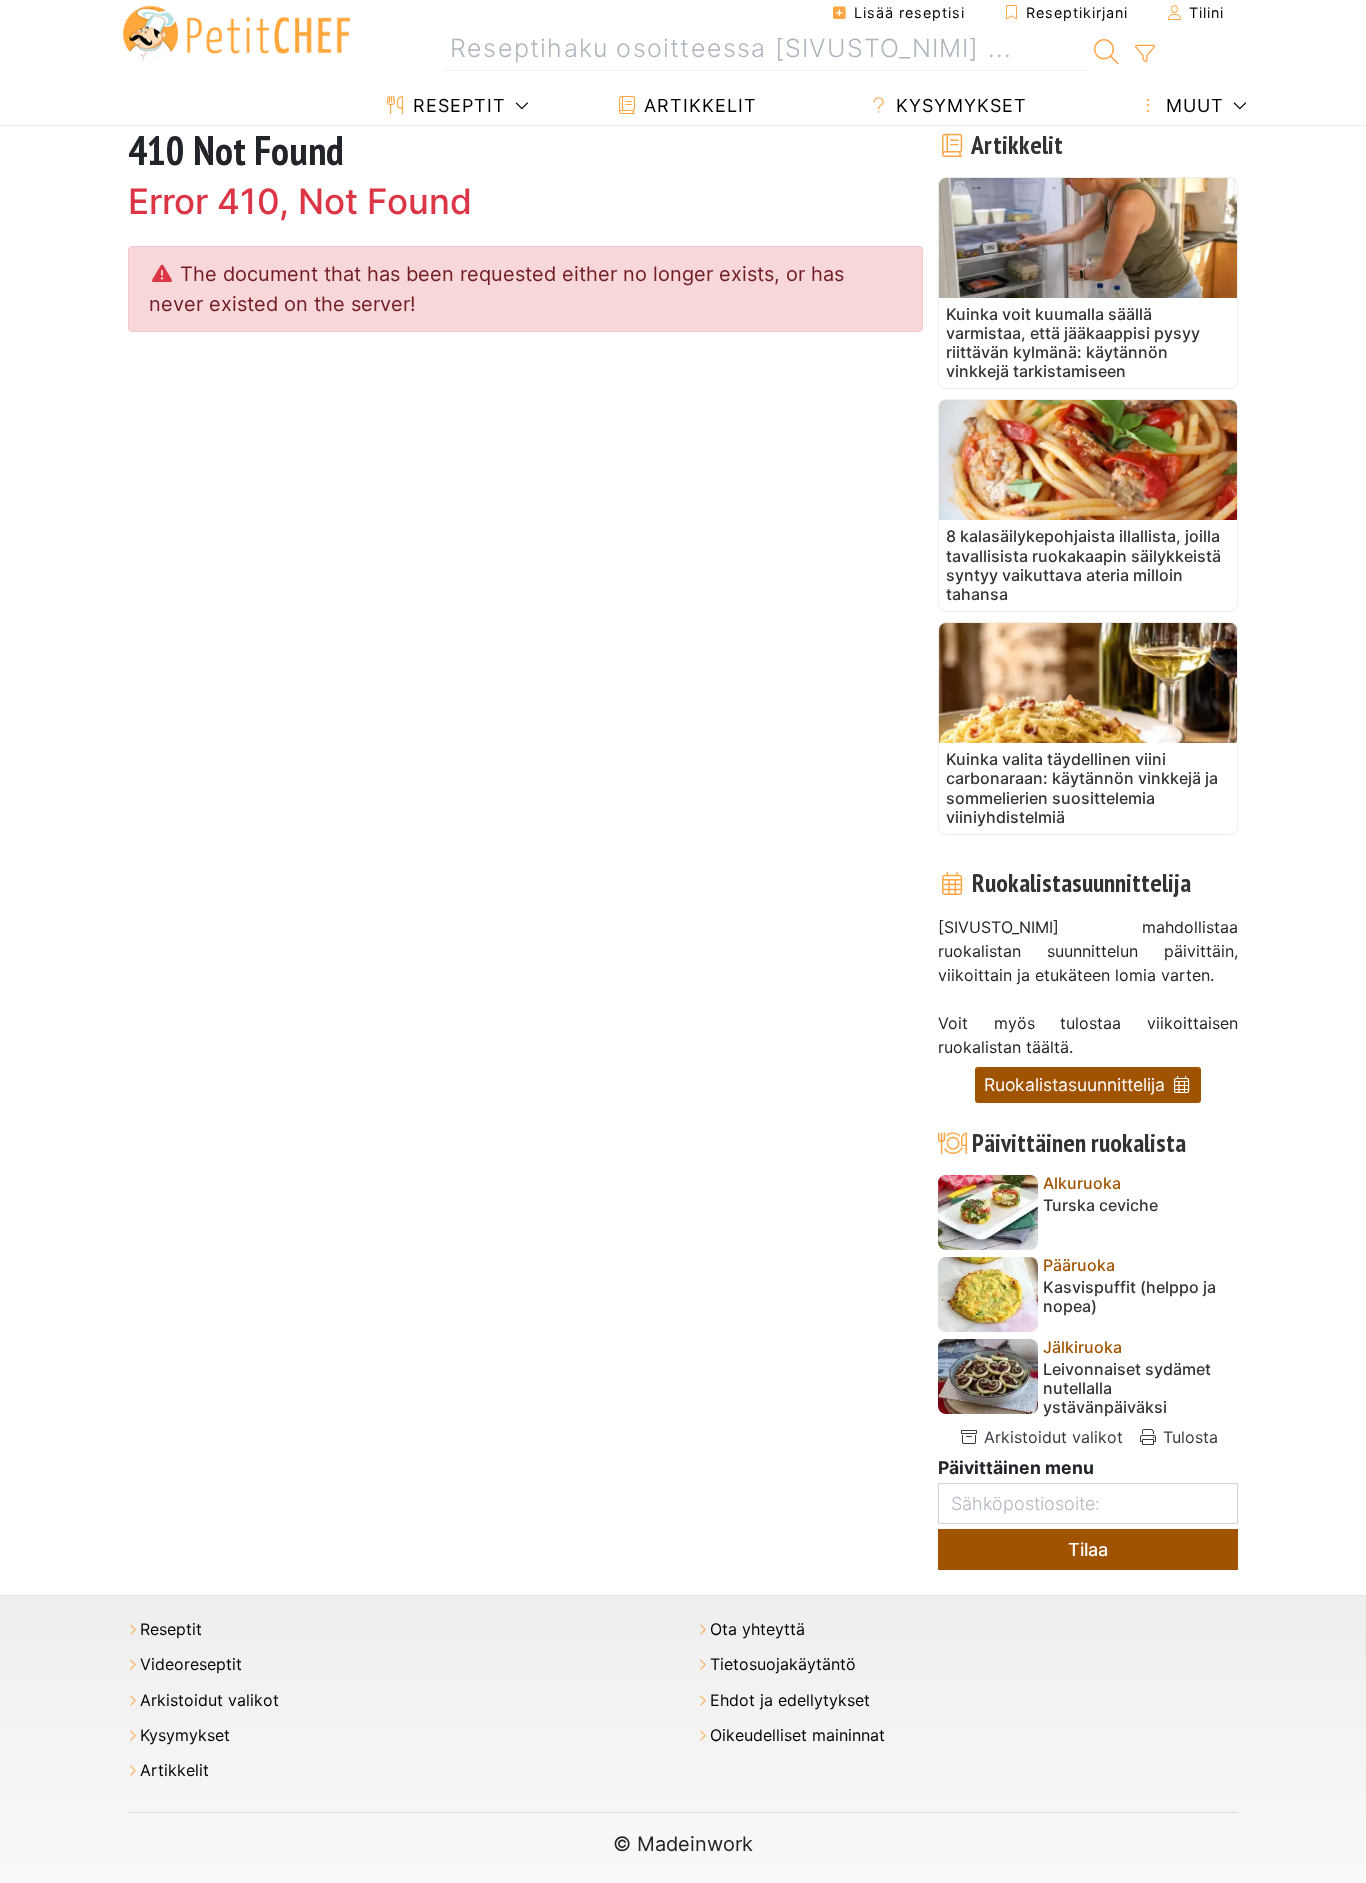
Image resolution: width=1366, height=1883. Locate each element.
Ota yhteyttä (757, 1629)
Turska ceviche (1100, 1205)
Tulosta (1188, 1437)
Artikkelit (697, 105)
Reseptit (456, 105)
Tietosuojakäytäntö (783, 1664)
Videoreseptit (191, 1664)
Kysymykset (958, 105)
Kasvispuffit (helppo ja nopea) (1129, 1297)
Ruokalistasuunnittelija (1077, 1084)
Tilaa (1088, 1549)
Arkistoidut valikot (1051, 1437)
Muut (1192, 105)
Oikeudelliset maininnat (797, 1735)
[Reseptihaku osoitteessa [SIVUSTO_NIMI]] (1106, 49)
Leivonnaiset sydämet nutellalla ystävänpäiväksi (1127, 1388)
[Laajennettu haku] (1144, 54)
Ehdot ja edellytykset (790, 1700)
